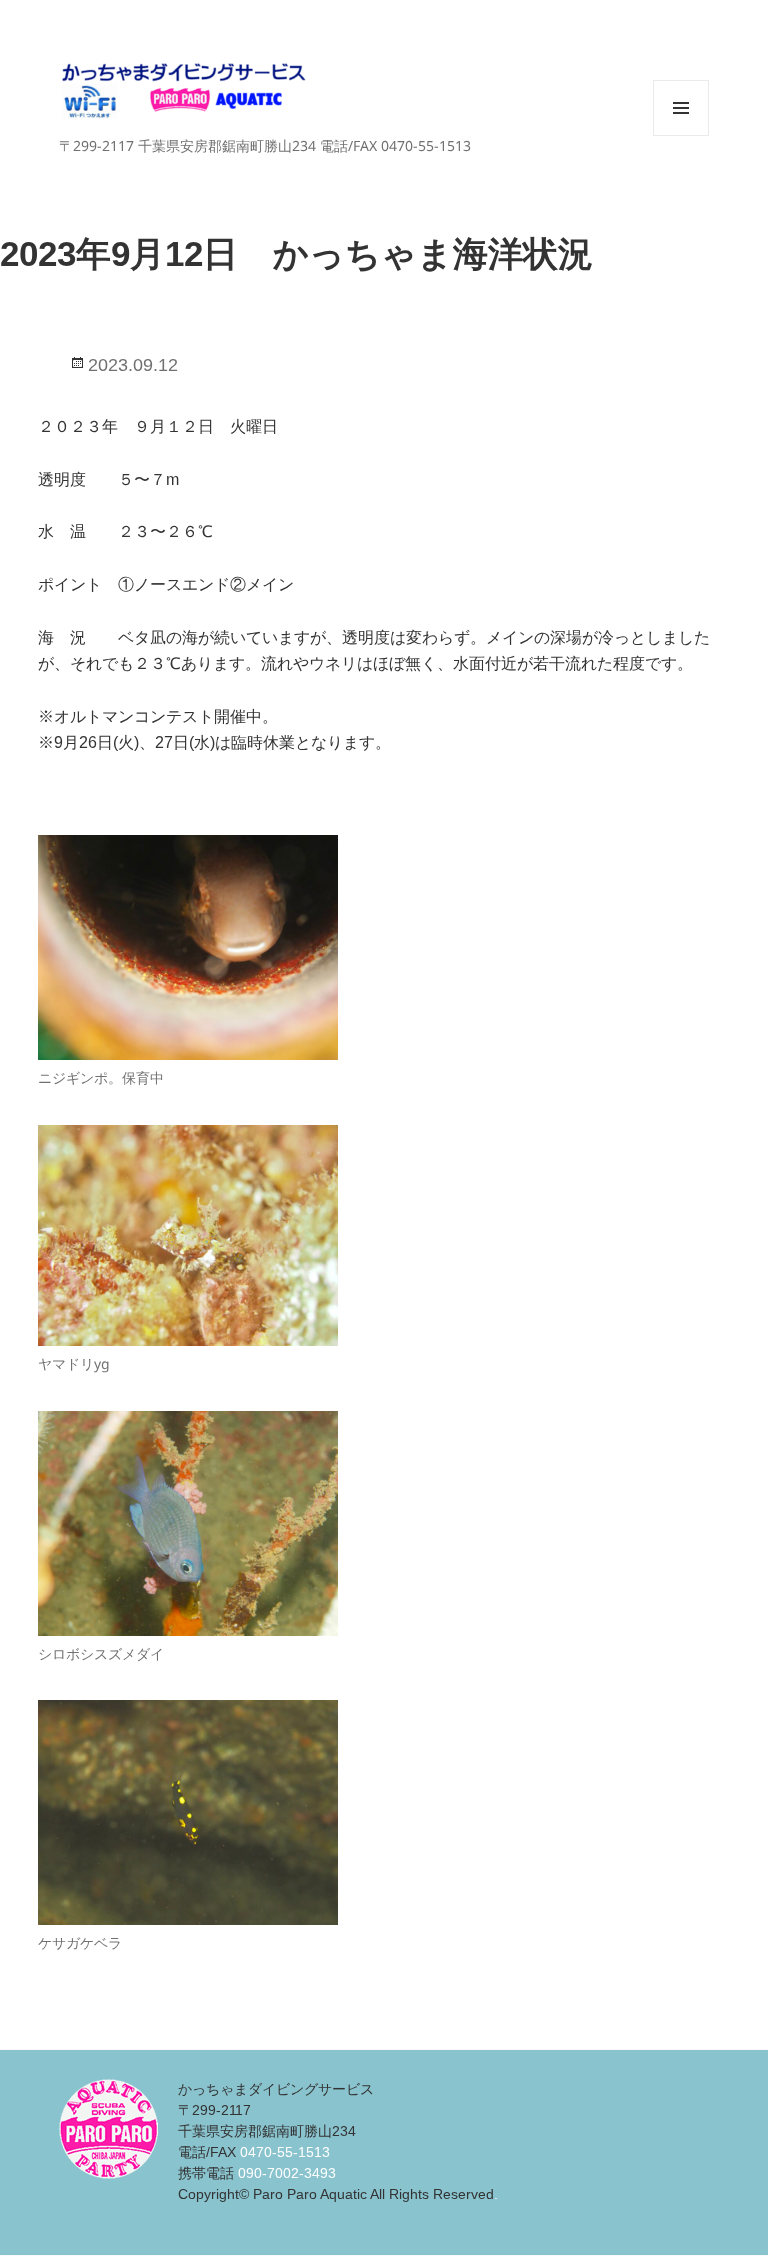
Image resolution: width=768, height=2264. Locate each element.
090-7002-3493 (287, 2173)
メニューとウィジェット (681, 135)
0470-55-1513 (285, 2152)
